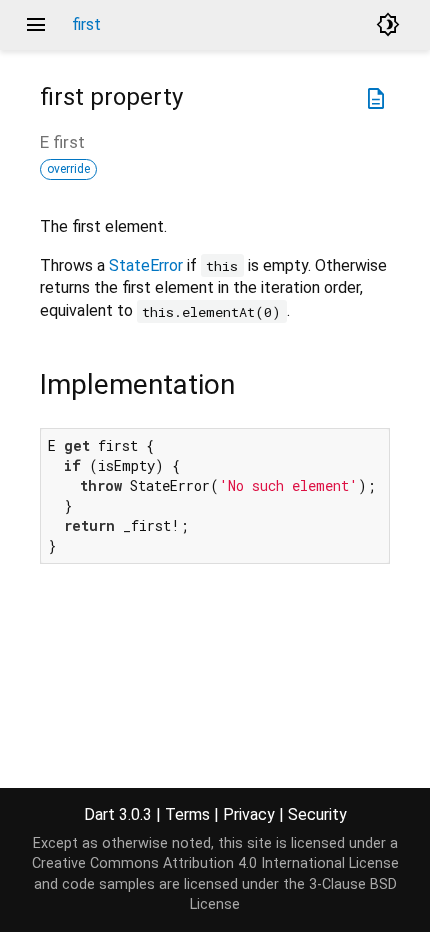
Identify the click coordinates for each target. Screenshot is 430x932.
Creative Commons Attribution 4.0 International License (215, 863)
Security (317, 814)
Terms (187, 814)
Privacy (249, 814)
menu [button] (36, 25)
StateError (146, 265)
